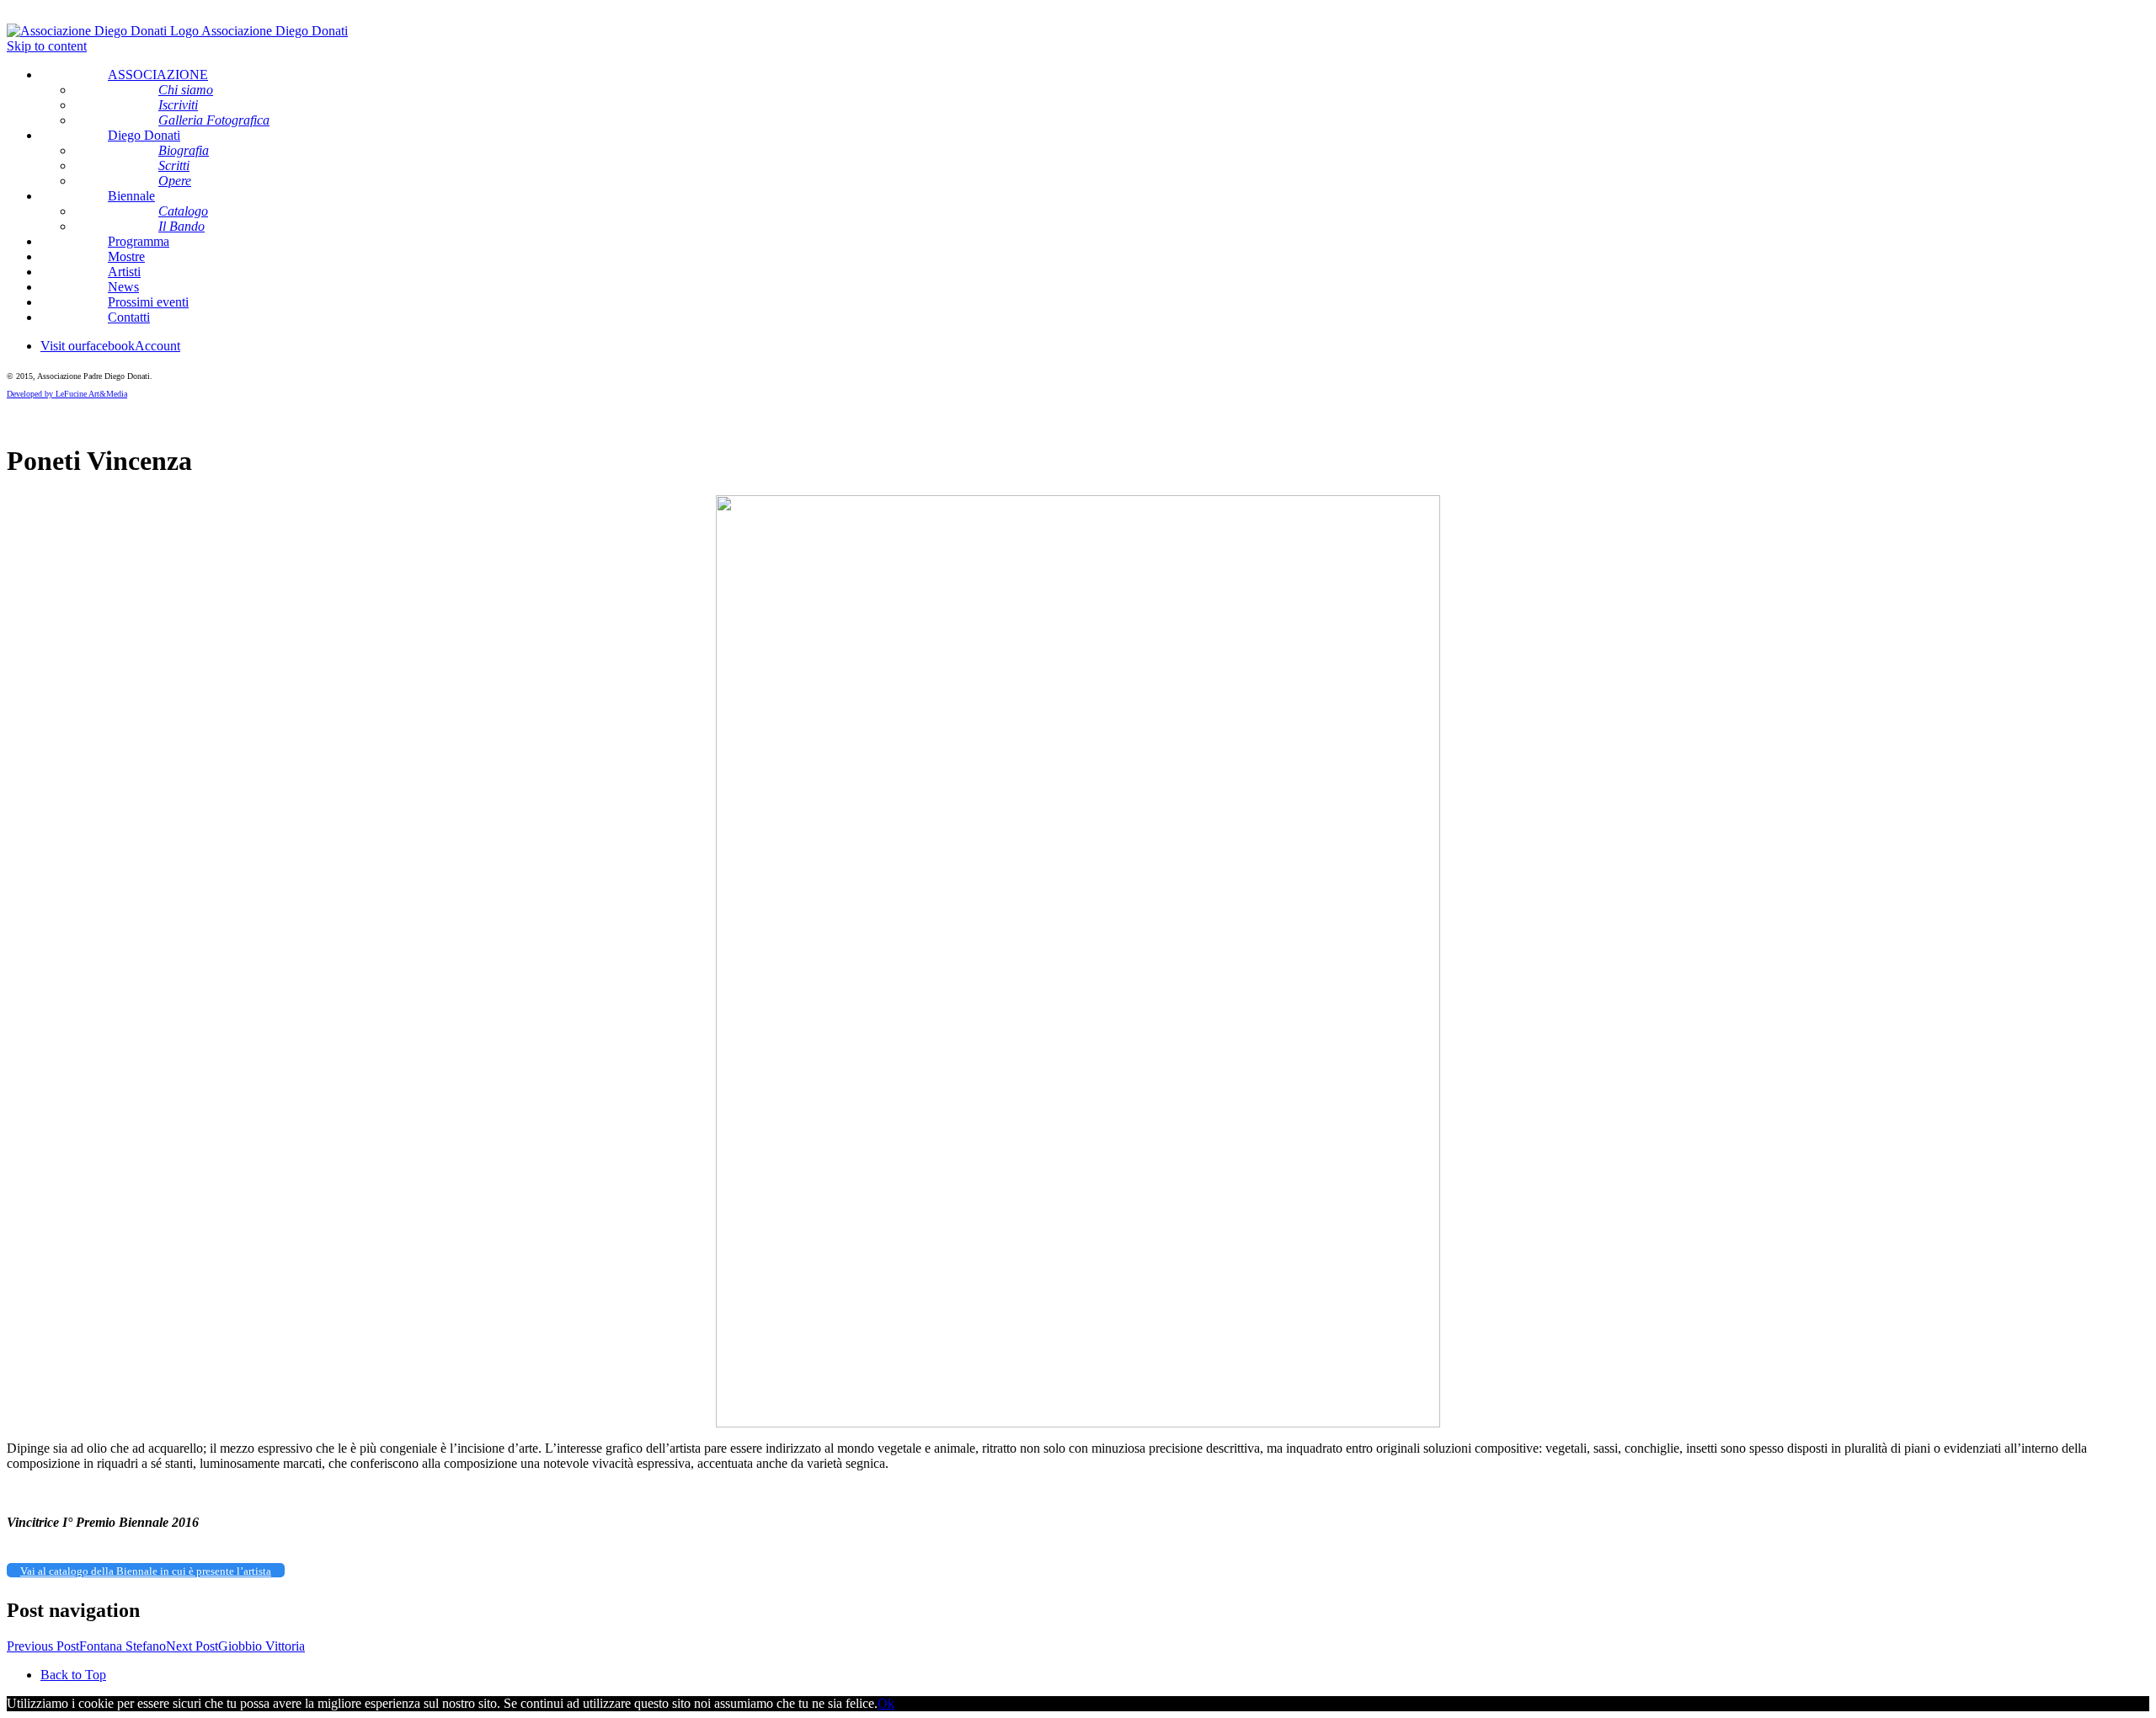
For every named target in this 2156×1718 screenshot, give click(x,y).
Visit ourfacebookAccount (110, 346)
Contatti (129, 317)
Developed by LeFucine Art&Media (67, 394)
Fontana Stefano (86, 1646)
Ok (886, 1703)
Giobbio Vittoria (235, 1646)
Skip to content (47, 46)
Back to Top (73, 1675)
